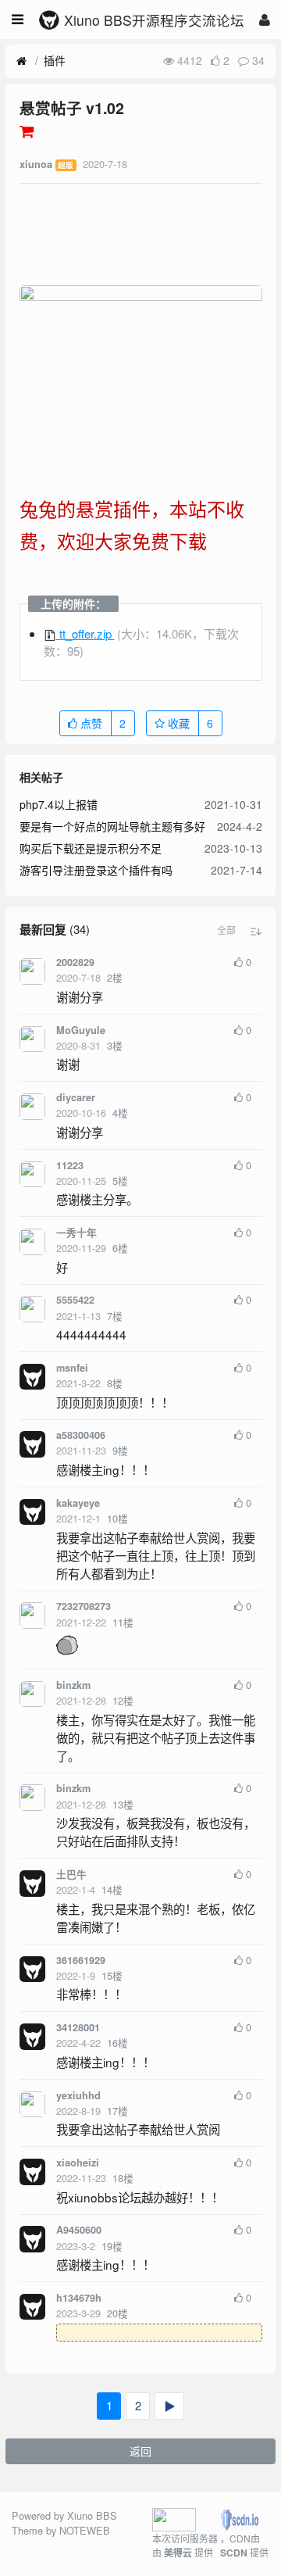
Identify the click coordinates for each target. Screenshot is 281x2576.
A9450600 (79, 2230)
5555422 (75, 1300)
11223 (70, 1165)
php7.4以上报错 (59, 804)
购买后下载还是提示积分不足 (91, 848)
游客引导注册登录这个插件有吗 (96, 870)
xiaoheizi (78, 2163)
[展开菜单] (18, 20)
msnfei (72, 1368)
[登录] (265, 19)
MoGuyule (81, 1030)
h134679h (79, 2298)
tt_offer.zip (85, 633)
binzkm (73, 1685)
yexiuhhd (78, 2095)
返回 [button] (140, 2451)
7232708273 (84, 1606)
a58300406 (81, 1435)
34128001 (78, 2027)
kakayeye (78, 1503)
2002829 (75, 962)
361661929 (81, 1960)
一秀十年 (76, 1233)
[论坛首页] (21, 61)
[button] (226, 930)
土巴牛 (71, 1874)
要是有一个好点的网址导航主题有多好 (112, 826)
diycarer (76, 1097)
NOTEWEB (85, 2530)
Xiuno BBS (92, 2515)
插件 (55, 60)
